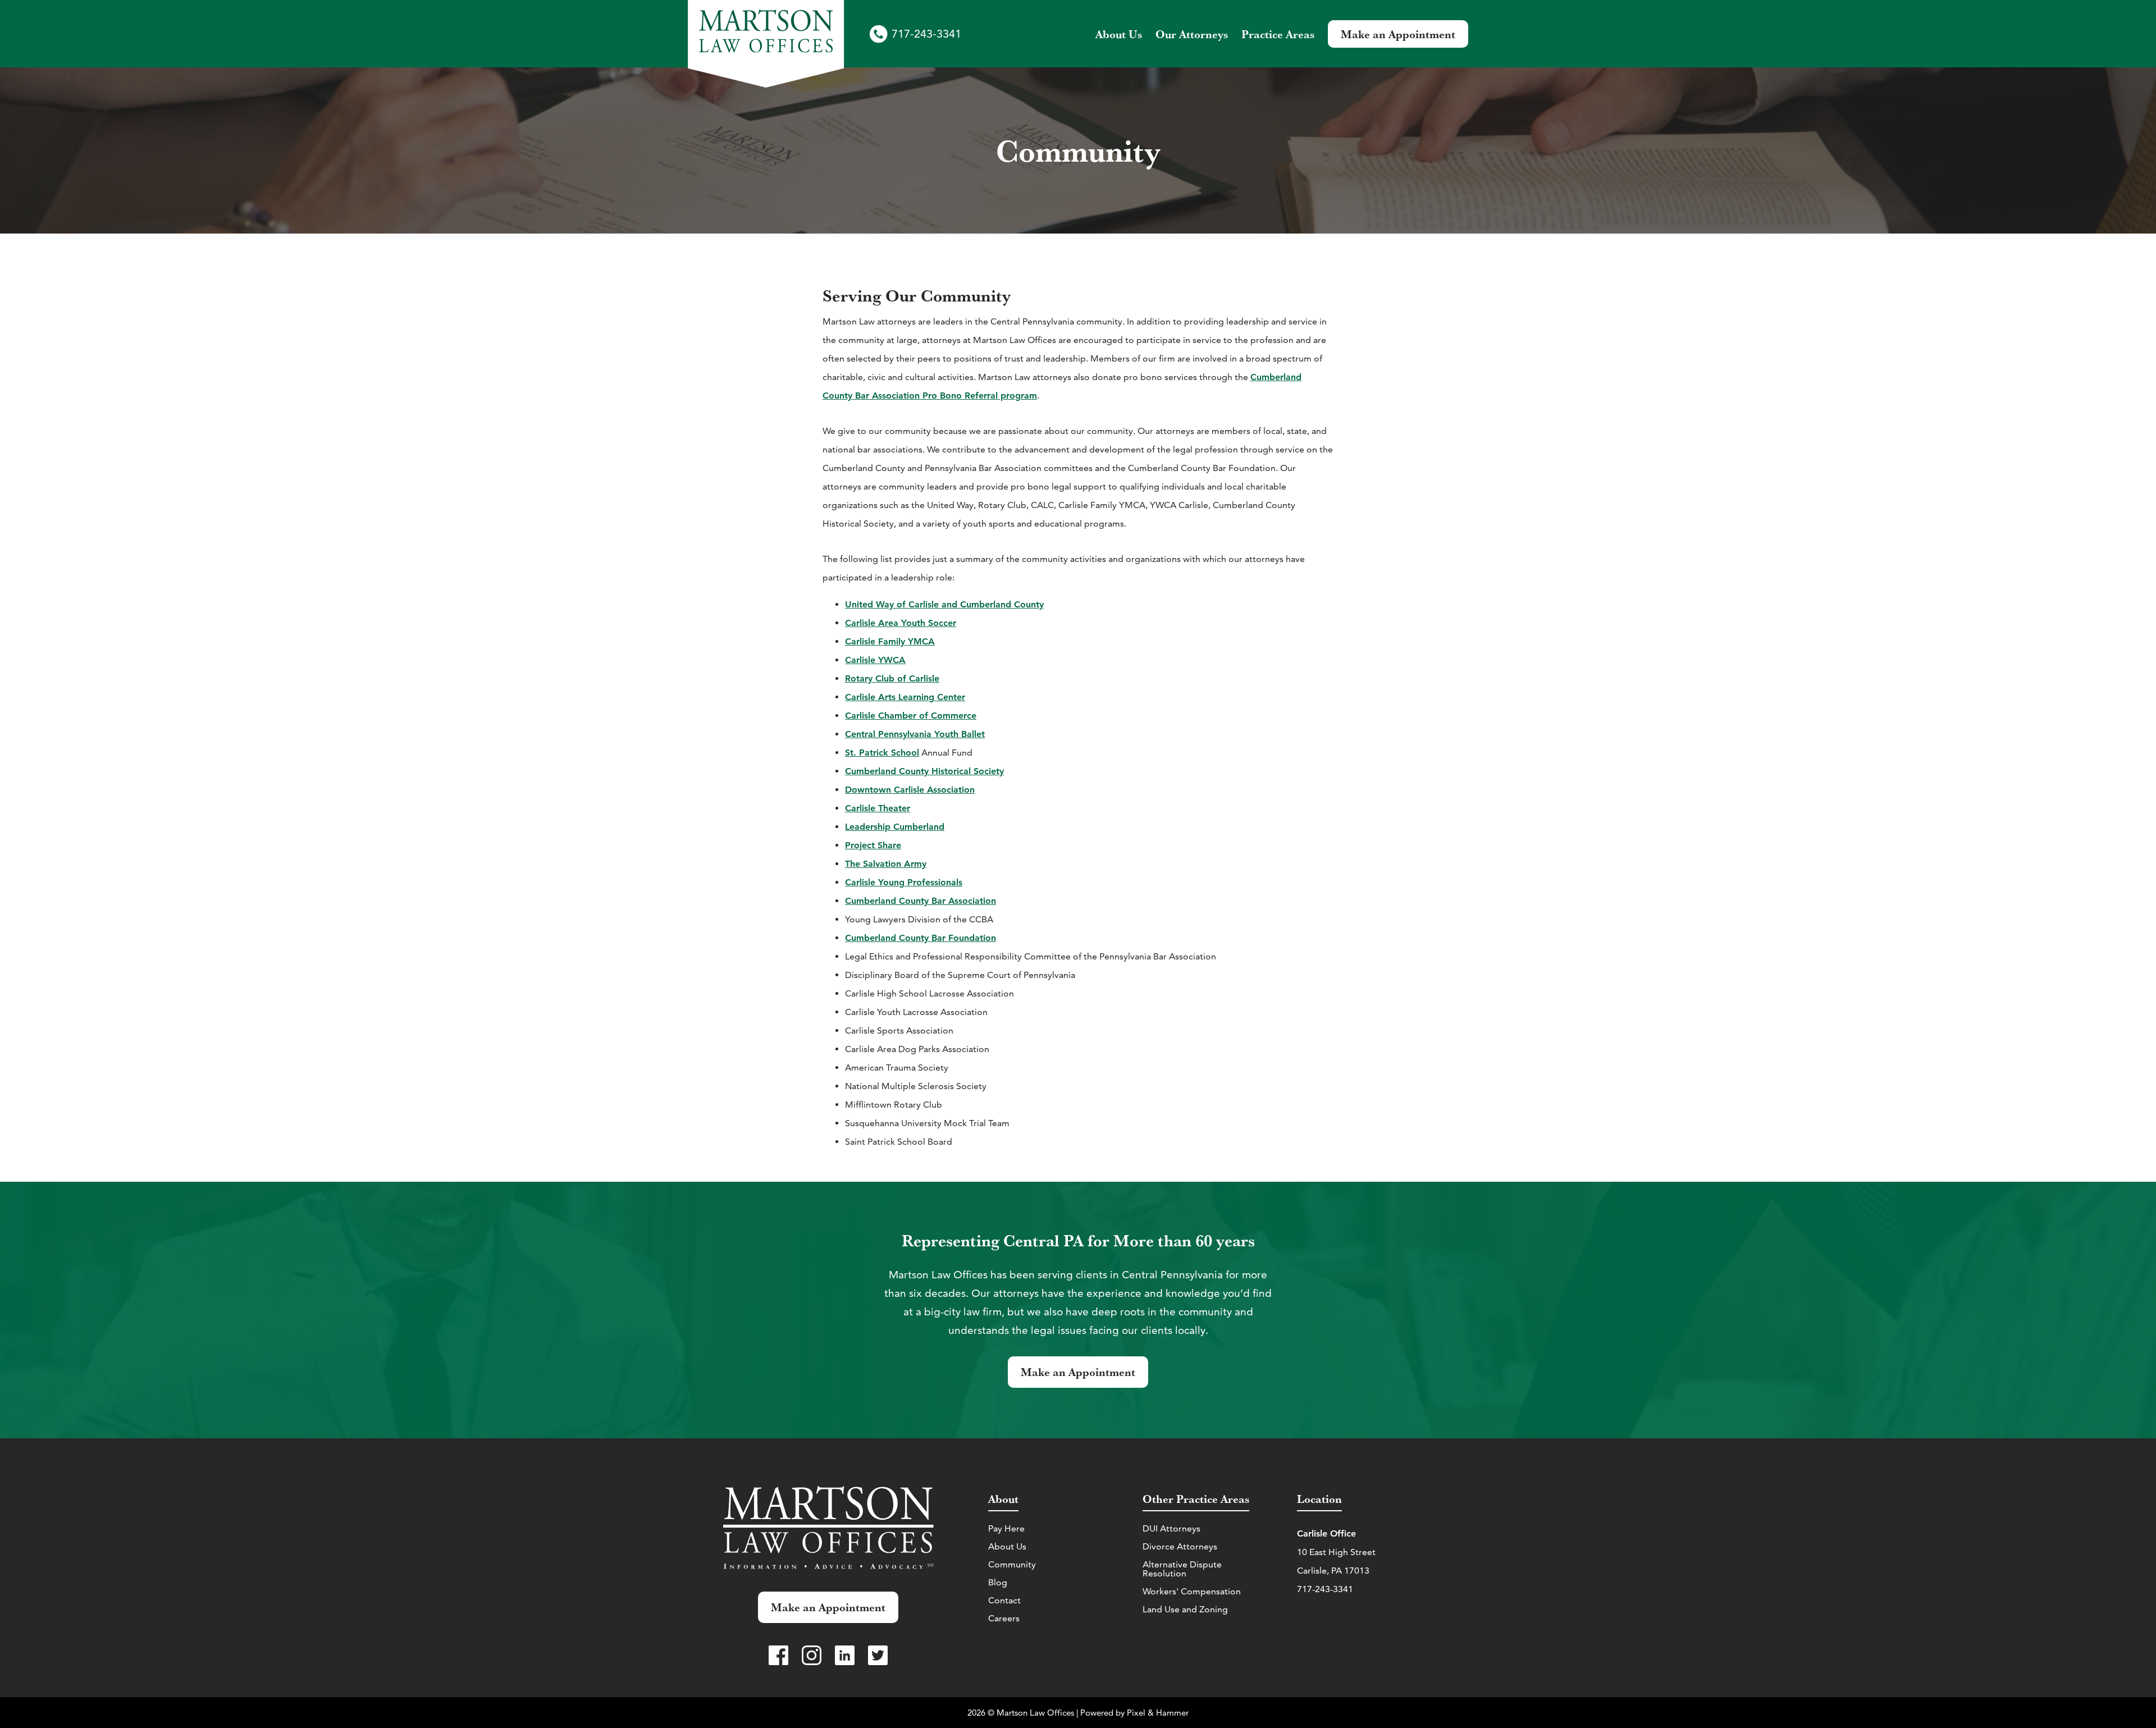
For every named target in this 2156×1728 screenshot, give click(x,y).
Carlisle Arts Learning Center (905, 697)
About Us (1007, 1546)
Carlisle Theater (878, 808)
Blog (998, 1582)
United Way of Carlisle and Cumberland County (944, 604)
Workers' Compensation (1192, 1591)
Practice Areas (1278, 34)
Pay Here (1006, 1528)
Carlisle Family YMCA (890, 641)
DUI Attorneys (1171, 1528)
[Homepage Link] (766, 45)
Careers (1004, 1618)
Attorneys (1192, 34)
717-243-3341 (926, 34)
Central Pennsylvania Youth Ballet (915, 734)
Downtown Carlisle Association (910, 790)
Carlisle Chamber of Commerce (911, 716)
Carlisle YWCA (875, 660)
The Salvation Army (886, 864)
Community (1012, 1564)
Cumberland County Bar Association (921, 901)
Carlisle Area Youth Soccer (901, 623)
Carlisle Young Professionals (904, 882)
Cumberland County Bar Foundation (921, 938)
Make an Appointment (1398, 34)
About (1119, 34)
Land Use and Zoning (1185, 1609)
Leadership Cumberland (895, 827)
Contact (1004, 1600)
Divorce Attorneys (1180, 1546)
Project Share (873, 845)
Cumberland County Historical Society (924, 771)
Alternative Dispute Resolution (1182, 1569)
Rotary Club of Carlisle (892, 678)
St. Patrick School (882, 753)
